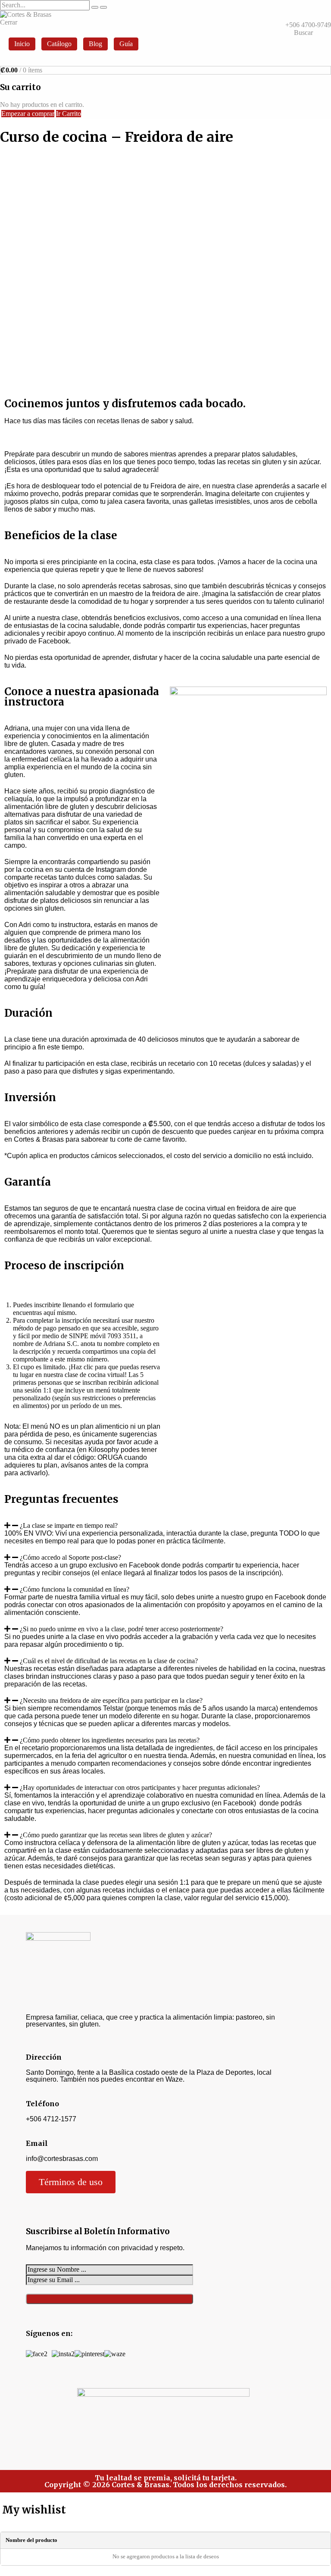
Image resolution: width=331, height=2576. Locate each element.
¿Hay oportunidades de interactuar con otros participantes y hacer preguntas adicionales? (140, 1788)
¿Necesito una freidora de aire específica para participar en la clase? (111, 1700)
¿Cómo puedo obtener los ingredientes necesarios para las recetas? (110, 1740)
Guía (126, 44)
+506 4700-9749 (308, 25)
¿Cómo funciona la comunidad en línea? (75, 1589)
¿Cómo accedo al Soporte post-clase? (70, 1557)
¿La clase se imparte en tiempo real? (69, 1525)
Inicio (22, 44)
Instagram (111, 870)
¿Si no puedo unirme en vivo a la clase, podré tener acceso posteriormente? (122, 1629)
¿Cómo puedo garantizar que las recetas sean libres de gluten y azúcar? (116, 1835)
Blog (95, 44)
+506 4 (36, 2119)
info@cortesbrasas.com (62, 2159)
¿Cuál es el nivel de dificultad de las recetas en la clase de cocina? (109, 1661)
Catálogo (59, 44)
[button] (165, 1526)
